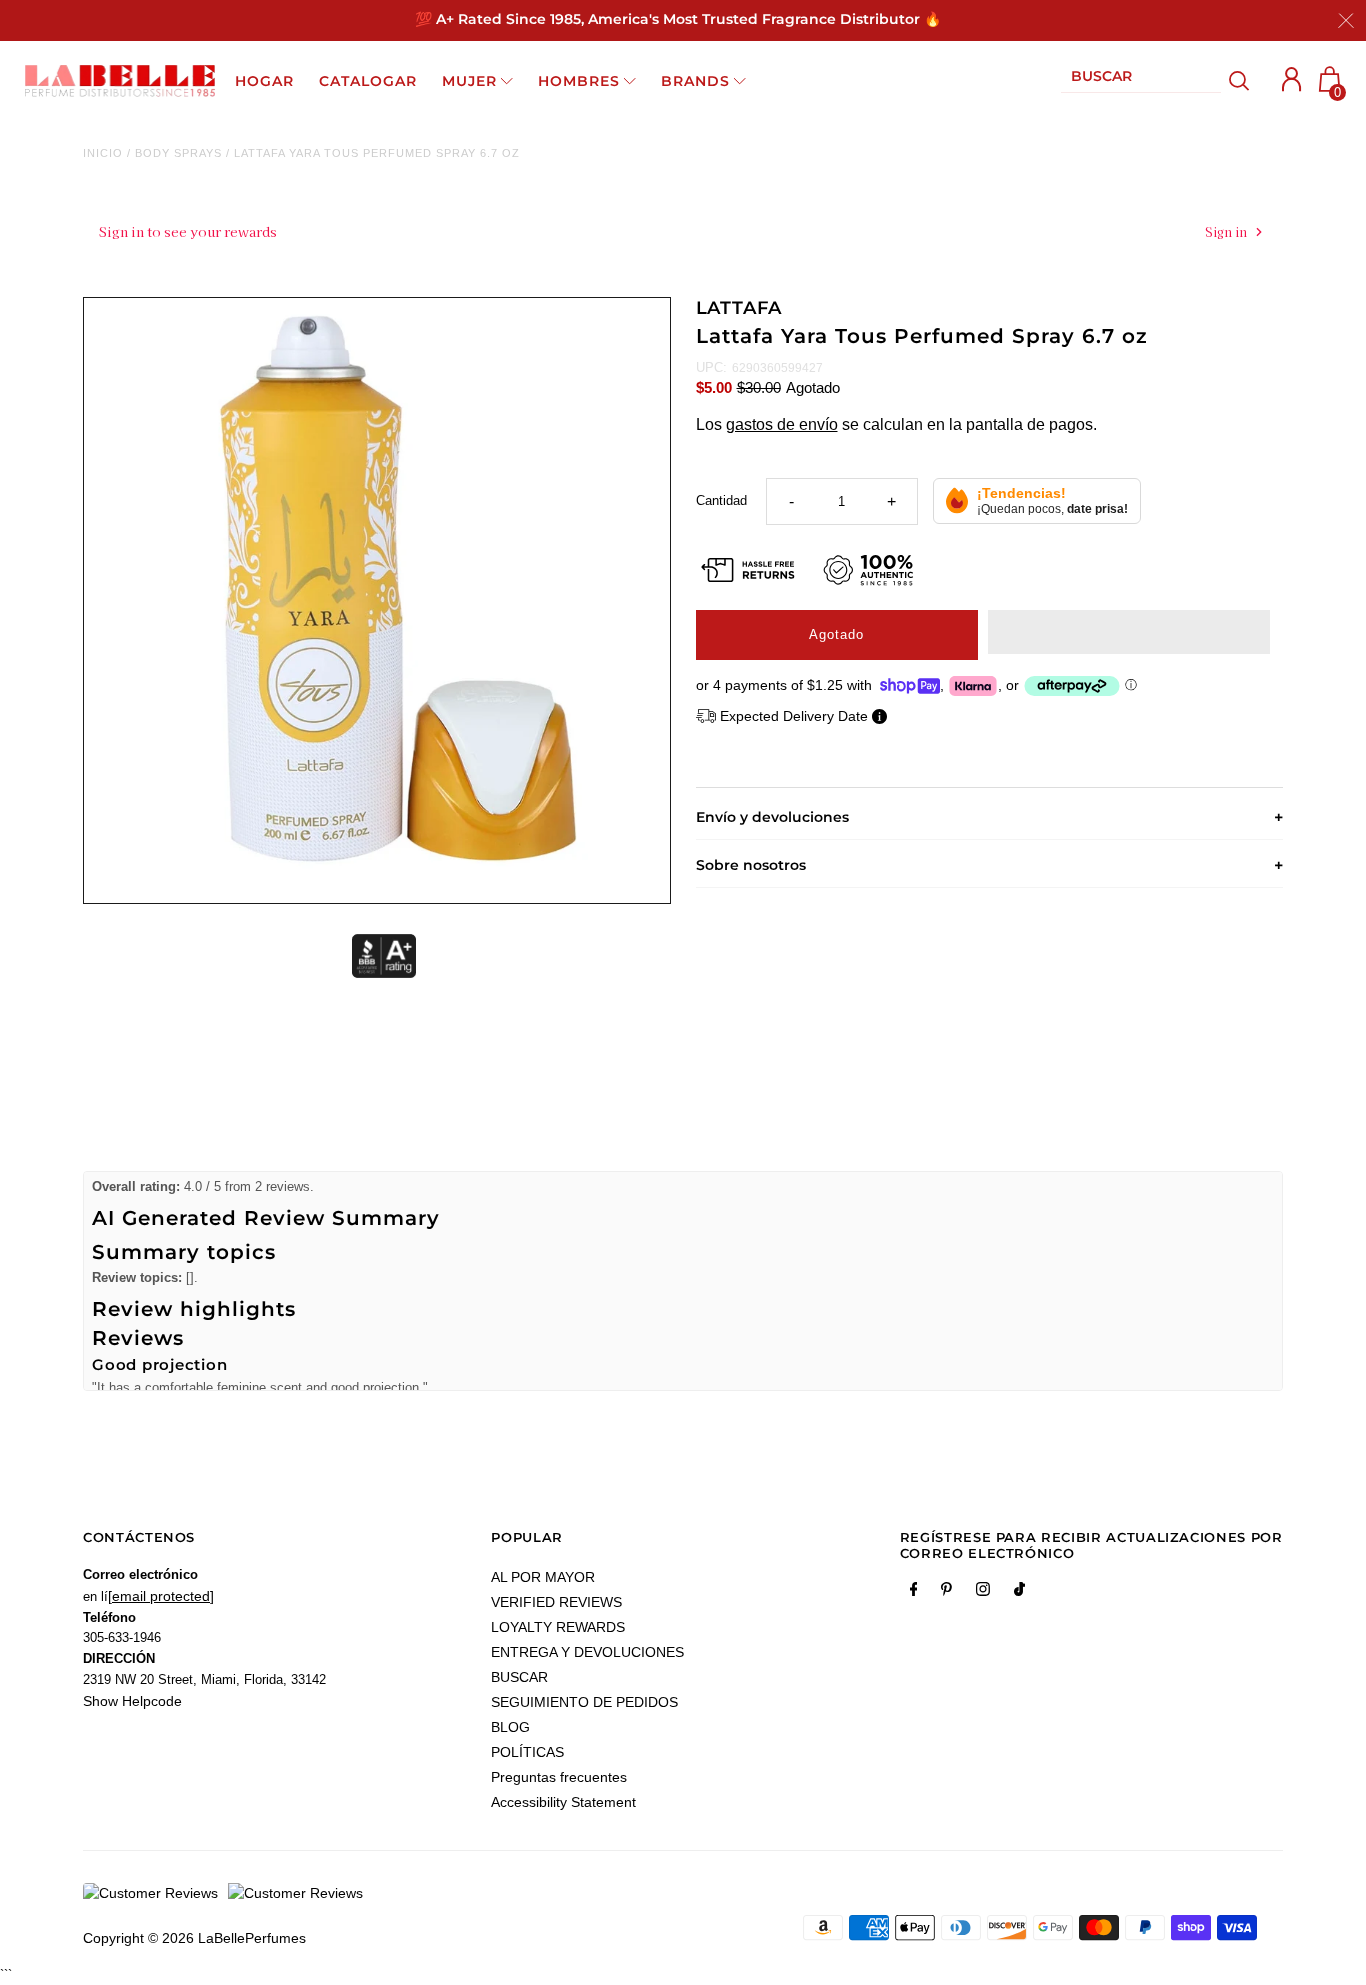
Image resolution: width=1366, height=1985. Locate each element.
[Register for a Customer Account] (1292, 79)
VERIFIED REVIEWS (556, 1602)
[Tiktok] (1019, 1593)
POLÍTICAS (527, 1752)
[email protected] (161, 1596)
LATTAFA (739, 308)
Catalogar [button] (368, 81)
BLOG (510, 1727)
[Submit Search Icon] (1239, 81)
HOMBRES (579, 81)
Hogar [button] (264, 81)
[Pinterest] (946, 1593)
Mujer (469, 81)
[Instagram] (983, 1593)
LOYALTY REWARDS (558, 1627)
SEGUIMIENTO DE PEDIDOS (584, 1702)
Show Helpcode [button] (132, 1701)
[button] (1129, 632)
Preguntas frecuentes (559, 1777)
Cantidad (721, 500)
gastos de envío (782, 424)
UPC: (711, 367)
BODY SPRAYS (178, 153)
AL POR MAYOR (543, 1577)
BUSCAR (519, 1677)
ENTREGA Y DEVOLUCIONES (587, 1652)
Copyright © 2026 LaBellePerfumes (194, 1938)
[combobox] (1141, 80)
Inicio (103, 153)
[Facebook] (914, 1593)
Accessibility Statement (563, 1802)
